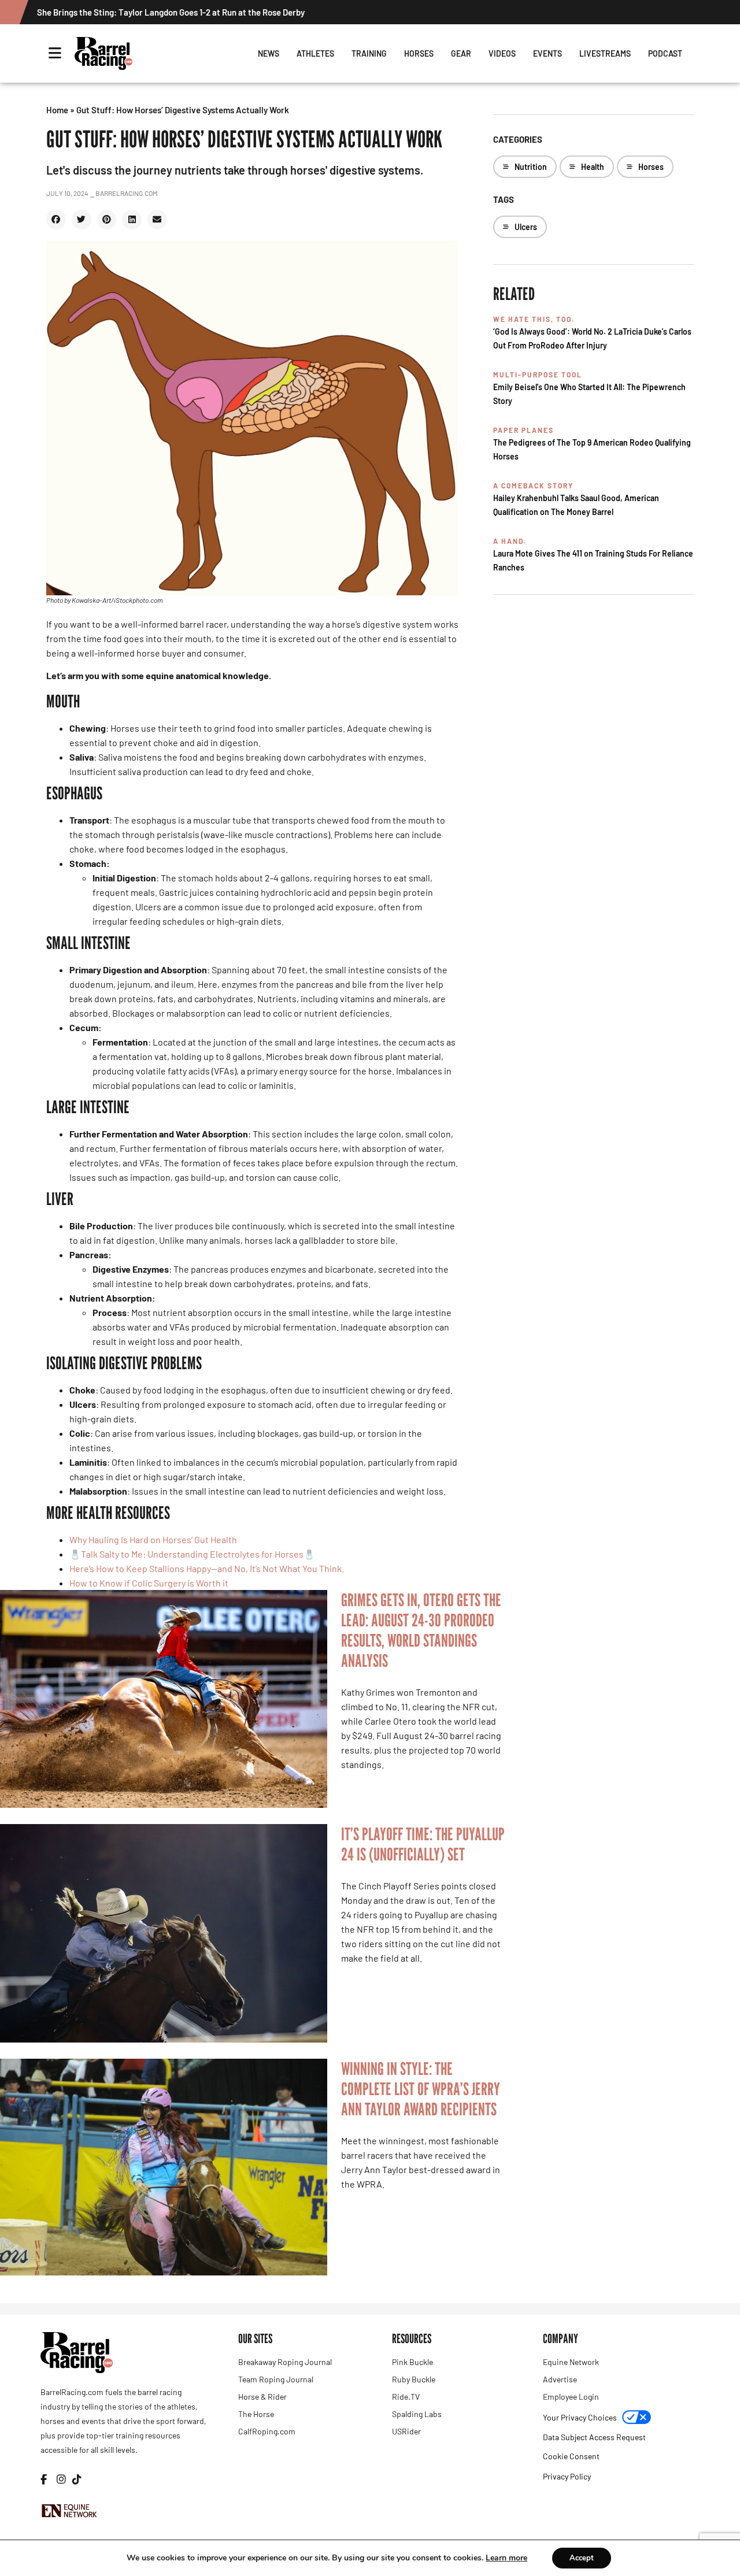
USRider (406, 2431)
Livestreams (605, 53)
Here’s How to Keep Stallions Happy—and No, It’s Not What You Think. (207, 1568)
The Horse (256, 2414)
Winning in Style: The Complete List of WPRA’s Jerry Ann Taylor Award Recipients (421, 2089)
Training (369, 53)
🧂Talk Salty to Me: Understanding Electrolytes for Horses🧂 (192, 1554)
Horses (419, 53)
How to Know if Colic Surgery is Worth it (149, 1583)
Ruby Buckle (414, 2379)
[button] (56, 220)
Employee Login (571, 2397)
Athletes (315, 53)
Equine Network (571, 2362)
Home (57, 110)
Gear (461, 53)
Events (547, 53)
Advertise (560, 2379)
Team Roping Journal (276, 2379)
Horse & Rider (262, 2397)
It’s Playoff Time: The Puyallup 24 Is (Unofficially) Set (423, 1844)
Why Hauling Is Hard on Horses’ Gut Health (153, 1539)
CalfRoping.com (267, 2431)
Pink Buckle (412, 2362)
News (269, 53)
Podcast (665, 53)
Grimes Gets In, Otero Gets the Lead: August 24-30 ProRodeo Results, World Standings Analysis (421, 1630)
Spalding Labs (417, 2414)
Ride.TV (406, 2397)
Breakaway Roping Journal (285, 2362)
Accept (582, 2558)
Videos (502, 53)
